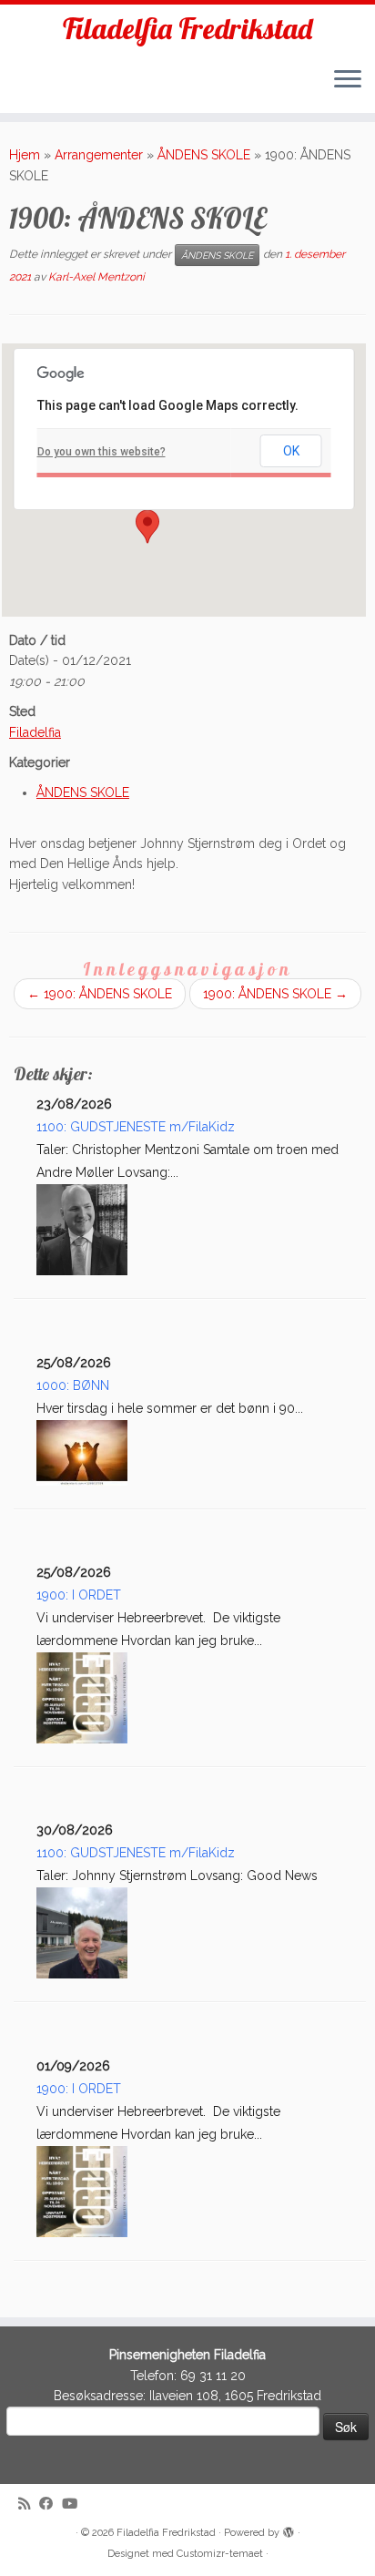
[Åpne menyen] (348, 80)
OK (291, 451)
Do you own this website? (101, 452)
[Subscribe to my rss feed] (29, 2504)
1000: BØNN (73, 1385)
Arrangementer (99, 155)
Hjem (25, 155)
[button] (147, 526)
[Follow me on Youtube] (74, 2504)
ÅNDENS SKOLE (204, 155)
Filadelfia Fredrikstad (187, 28)
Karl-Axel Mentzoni (96, 277)
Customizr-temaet (220, 2554)
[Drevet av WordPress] (289, 2530)
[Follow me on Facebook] (51, 2504)
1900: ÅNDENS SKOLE (100, 994)
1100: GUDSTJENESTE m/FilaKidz (136, 1127)
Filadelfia (35, 732)
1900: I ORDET (79, 1595)
